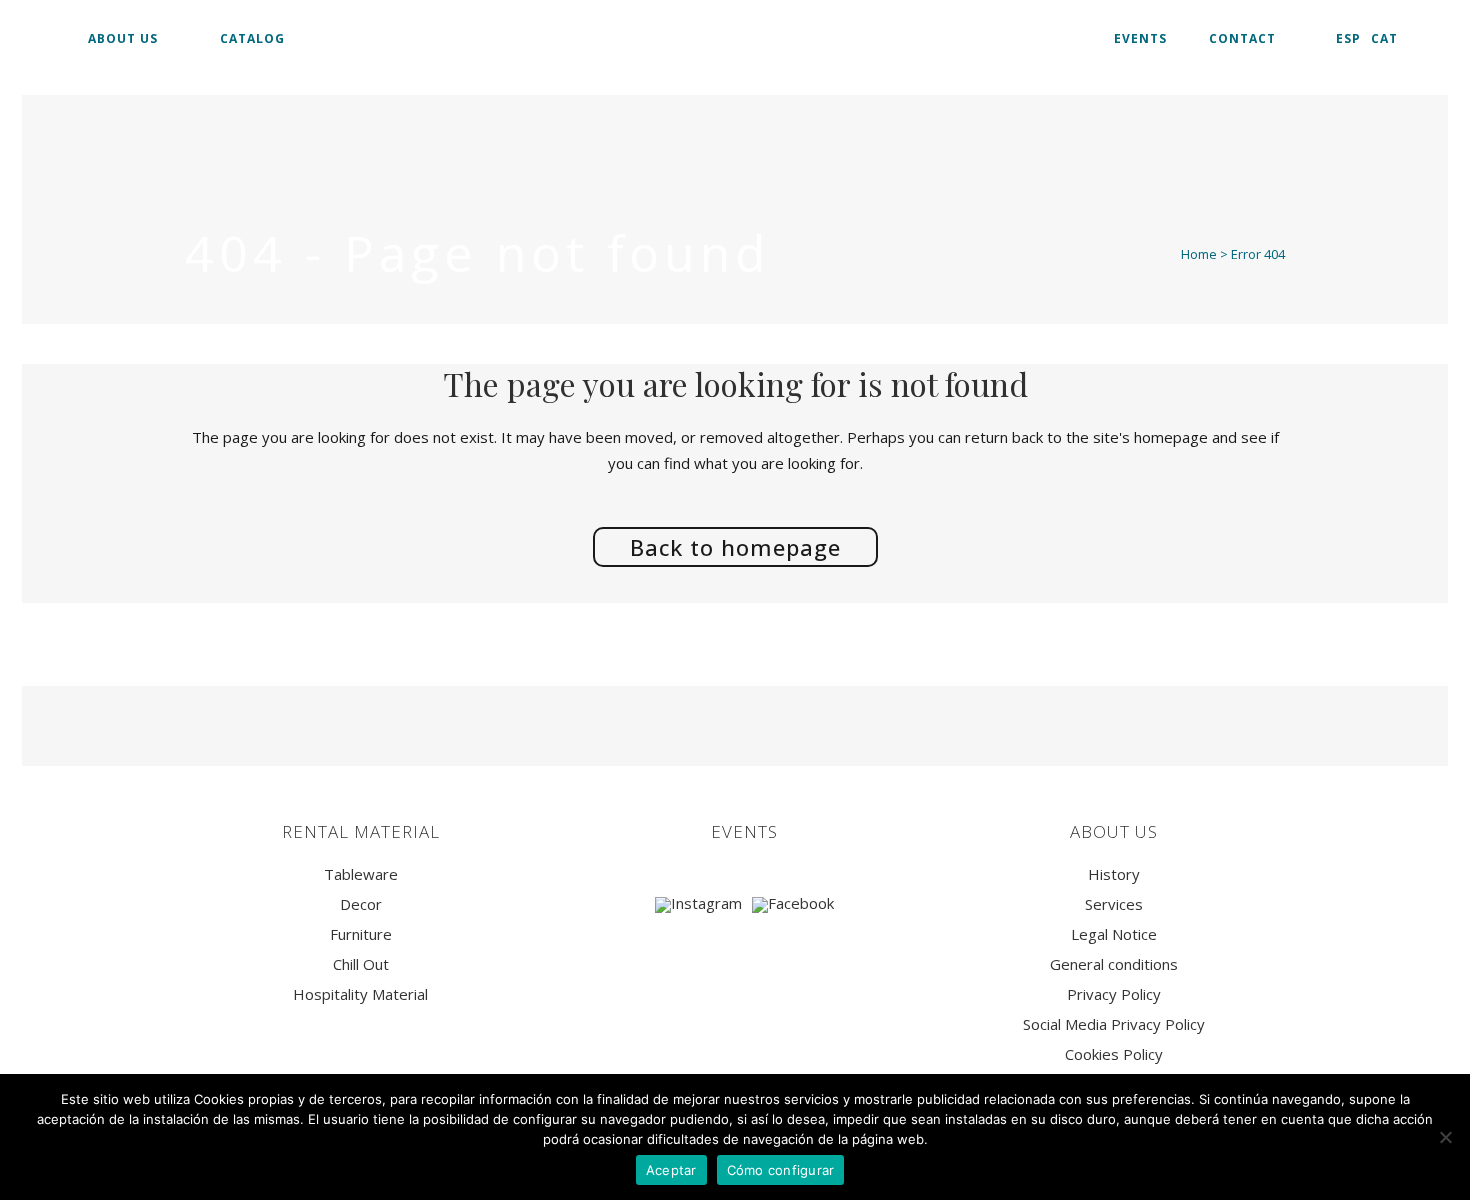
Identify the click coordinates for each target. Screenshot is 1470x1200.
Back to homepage (735, 547)
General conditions (1114, 964)
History (1114, 874)
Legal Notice (1114, 934)
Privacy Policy (1114, 994)
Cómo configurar (781, 1170)
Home (1199, 254)
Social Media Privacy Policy (1114, 1024)
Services (1114, 904)
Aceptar (671, 1170)
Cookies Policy (1114, 1054)
